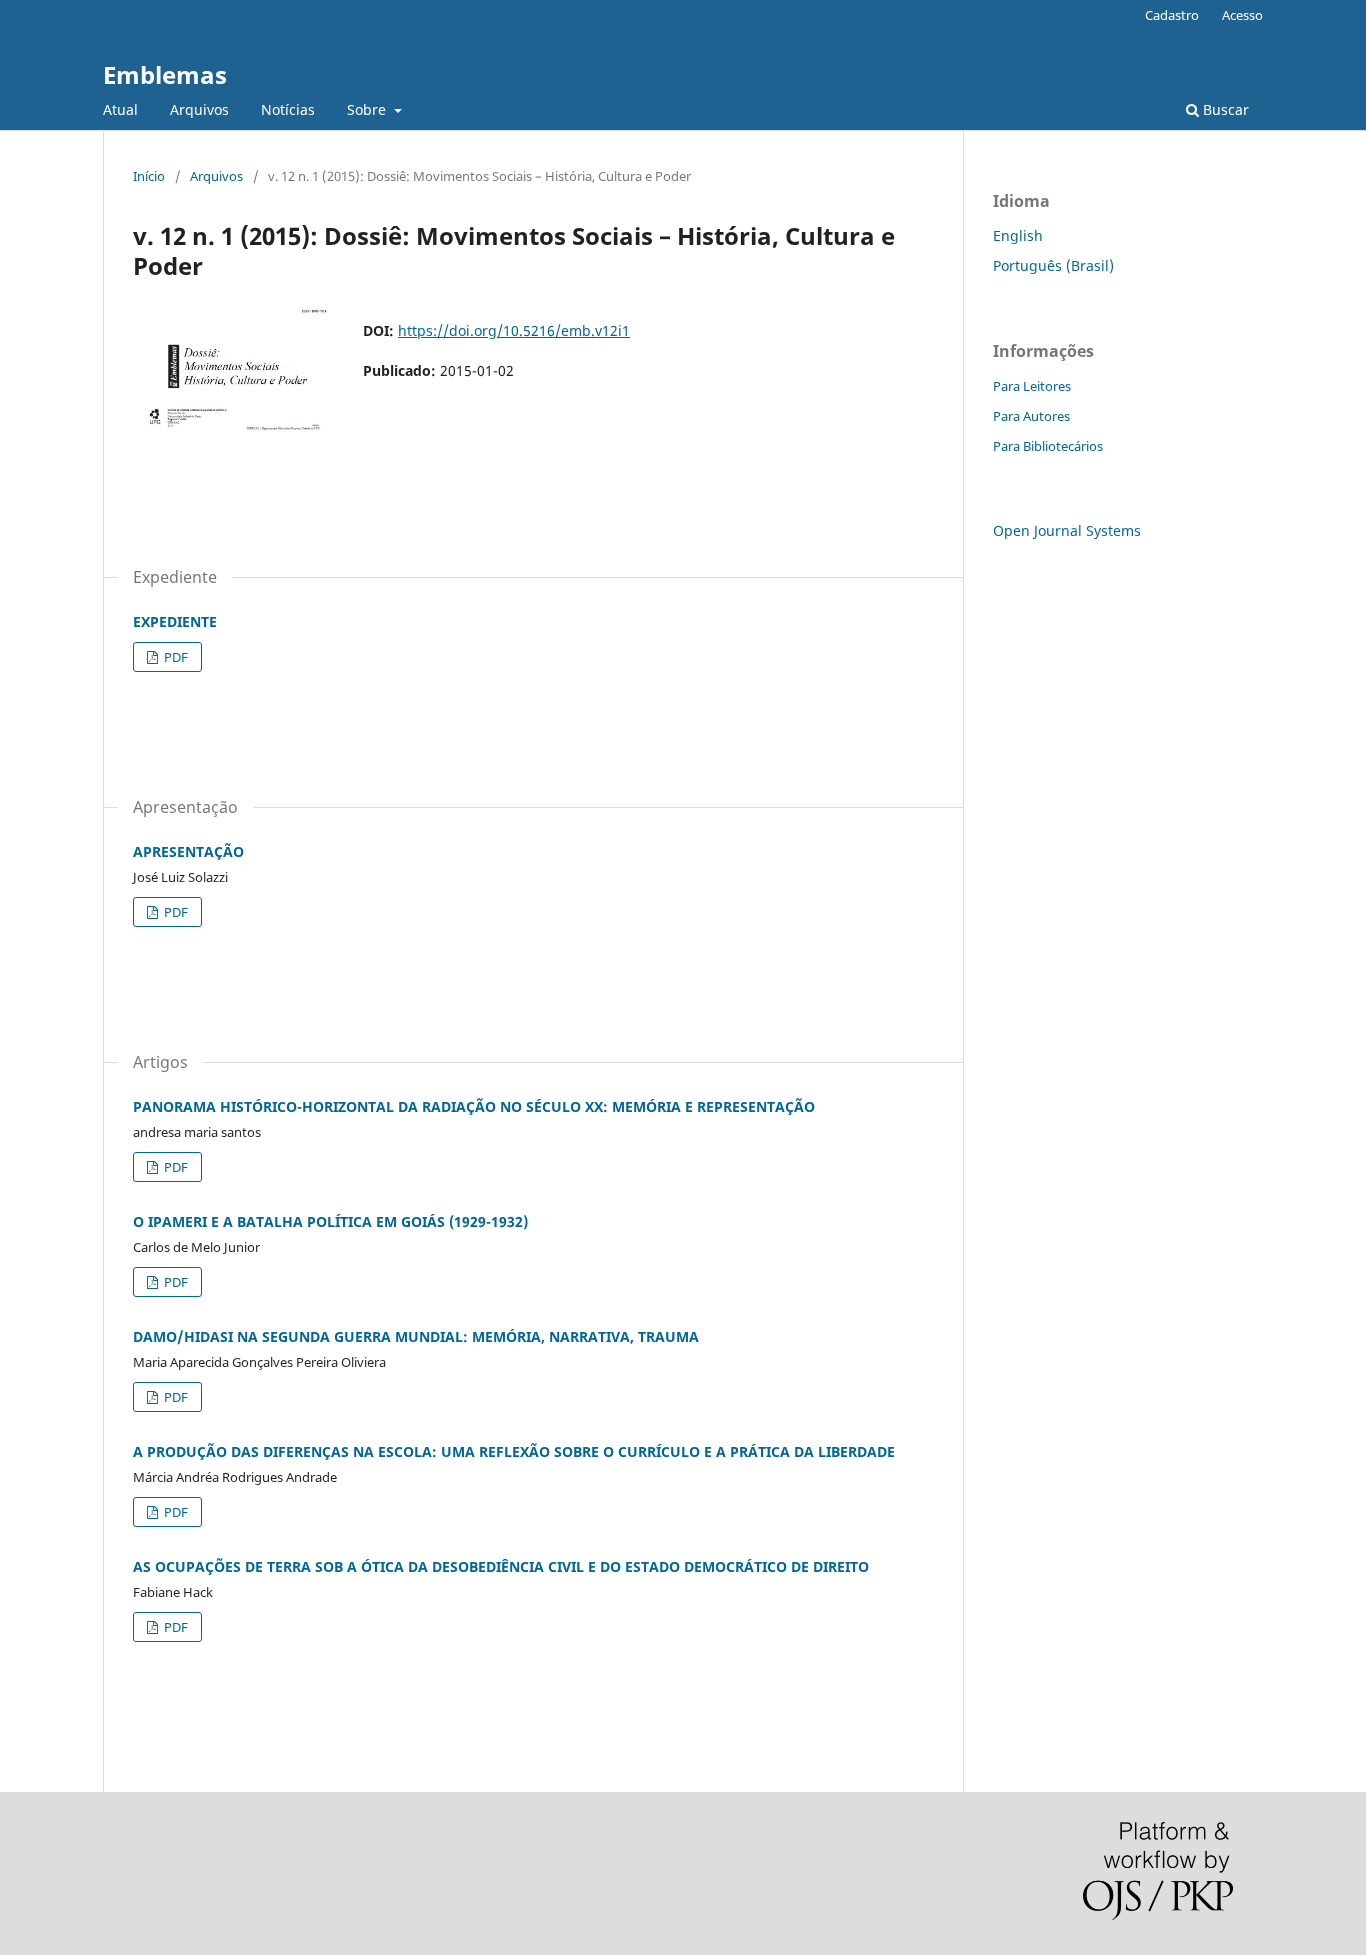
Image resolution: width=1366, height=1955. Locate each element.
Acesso (1242, 15)
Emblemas (165, 74)
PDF (174, 657)
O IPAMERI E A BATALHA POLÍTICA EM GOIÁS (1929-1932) (330, 1221)
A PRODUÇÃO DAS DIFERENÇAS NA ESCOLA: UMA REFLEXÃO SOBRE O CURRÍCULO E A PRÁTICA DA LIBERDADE (514, 1451)
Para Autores (1031, 416)
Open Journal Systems (1067, 530)
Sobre (368, 109)
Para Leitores (1032, 386)
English (1018, 235)
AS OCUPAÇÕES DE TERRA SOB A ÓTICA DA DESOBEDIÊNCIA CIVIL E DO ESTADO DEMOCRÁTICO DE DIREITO (501, 1566)
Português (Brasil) (1053, 265)
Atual (120, 109)
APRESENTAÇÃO (188, 851)
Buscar (1224, 109)
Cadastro (1172, 15)
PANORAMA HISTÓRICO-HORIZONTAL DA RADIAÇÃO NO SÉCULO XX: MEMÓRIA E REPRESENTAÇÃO (474, 1106)
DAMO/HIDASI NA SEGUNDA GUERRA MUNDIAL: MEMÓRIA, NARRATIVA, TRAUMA (416, 1336)
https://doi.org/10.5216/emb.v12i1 (514, 330)
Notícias (288, 109)
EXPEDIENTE (175, 621)
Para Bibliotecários (1048, 446)
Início (149, 176)
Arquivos (199, 109)
